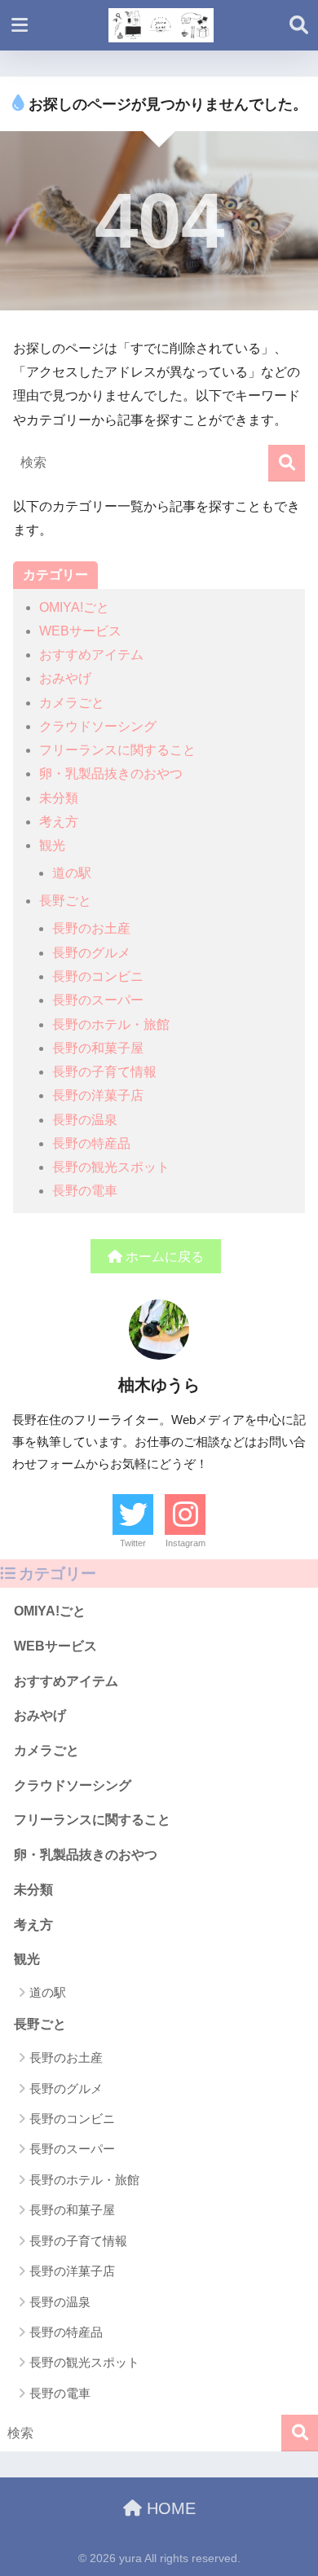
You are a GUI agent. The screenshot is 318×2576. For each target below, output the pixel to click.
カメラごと (72, 703)
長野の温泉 (85, 1120)
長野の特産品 (91, 1143)
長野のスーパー (98, 1000)
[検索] (287, 463)
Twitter (133, 1543)
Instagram (185, 1543)
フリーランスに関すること (117, 750)
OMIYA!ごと (74, 607)
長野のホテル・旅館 (111, 1024)
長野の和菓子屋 (98, 1048)
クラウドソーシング (98, 726)
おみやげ (65, 678)
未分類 (59, 798)
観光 (52, 845)
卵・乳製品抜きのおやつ (111, 774)
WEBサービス (80, 631)
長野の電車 (85, 1191)
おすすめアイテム (91, 655)
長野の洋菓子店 (98, 1095)
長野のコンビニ (98, 976)
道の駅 (72, 873)
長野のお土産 (91, 928)
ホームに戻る (163, 1257)
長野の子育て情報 (104, 1072)
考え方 (59, 822)
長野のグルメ (91, 953)
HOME (169, 2508)
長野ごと (65, 901)
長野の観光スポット (111, 1167)
